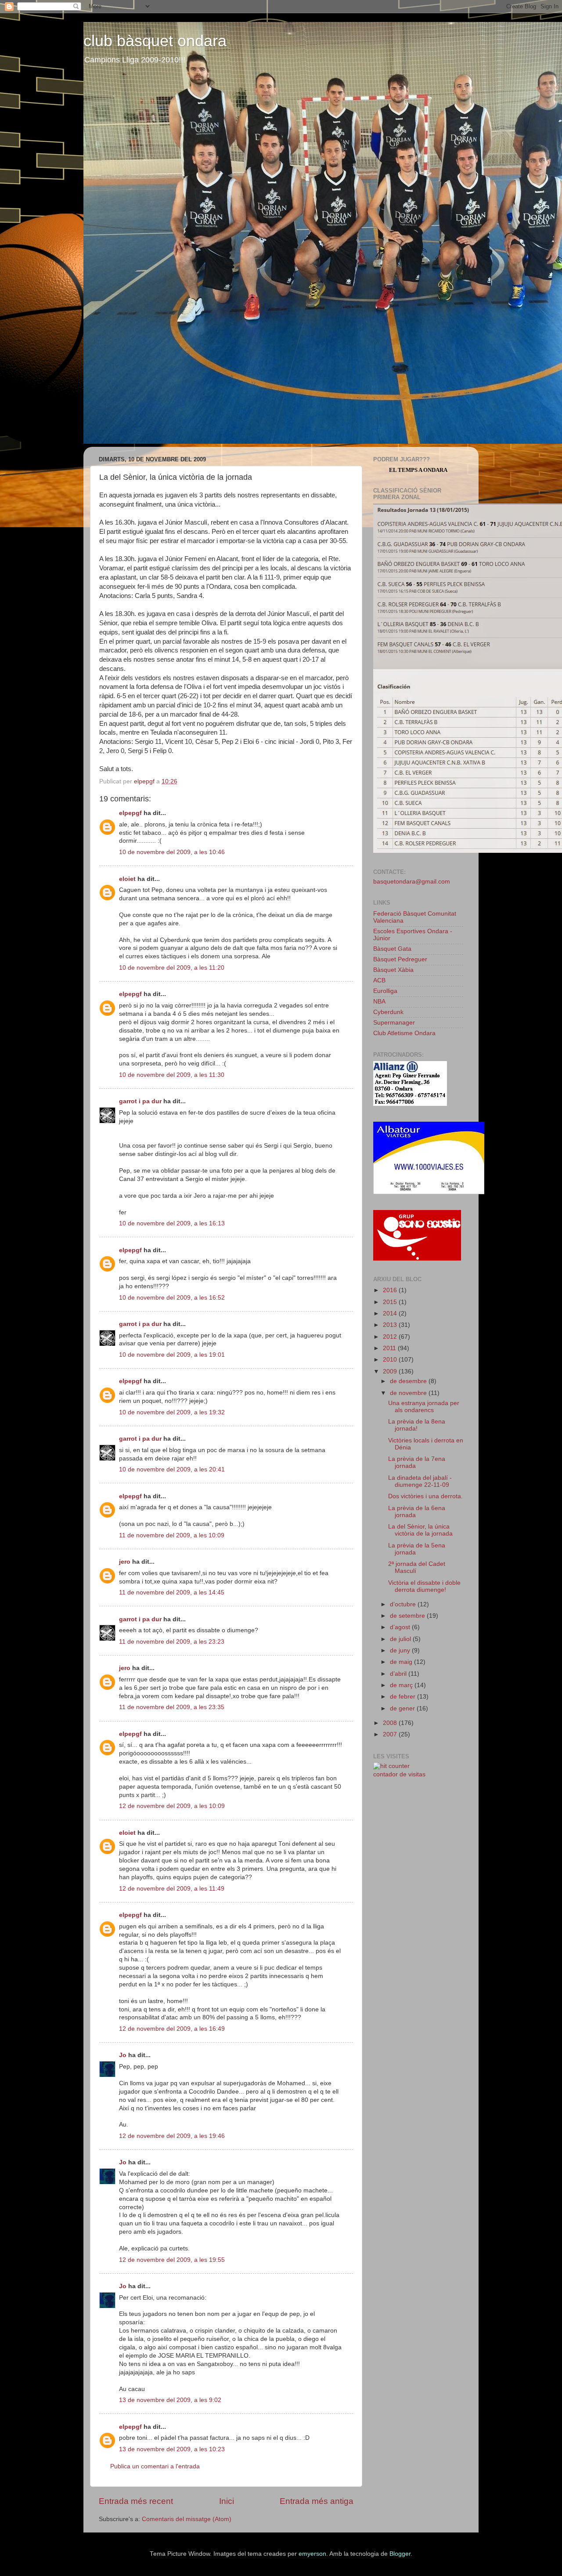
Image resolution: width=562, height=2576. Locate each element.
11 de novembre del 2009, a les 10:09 (172, 1535)
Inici (227, 2501)
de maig (402, 1662)
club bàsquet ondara (155, 41)
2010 (391, 1360)
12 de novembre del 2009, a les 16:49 (172, 2029)
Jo (123, 2055)
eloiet (127, 879)
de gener (403, 1708)
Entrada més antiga (317, 2501)
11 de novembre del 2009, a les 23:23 (172, 1642)
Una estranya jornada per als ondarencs (424, 1407)
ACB (379, 980)
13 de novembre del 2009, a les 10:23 (172, 2449)
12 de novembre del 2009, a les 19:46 (172, 2136)
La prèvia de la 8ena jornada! (417, 1425)
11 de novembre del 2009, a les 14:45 (172, 1592)
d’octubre (404, 1604)
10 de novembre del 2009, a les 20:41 (172, 1469)
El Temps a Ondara (418, 470)
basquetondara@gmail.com (412, 882)
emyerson (312, 2554)
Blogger (400, 2554)
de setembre (408, 1616)
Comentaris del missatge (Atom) (187, 2519)
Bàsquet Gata (392, 949)
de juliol (401, 1639)
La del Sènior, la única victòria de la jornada (420, 1530)
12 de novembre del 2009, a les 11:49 (172, 1889)
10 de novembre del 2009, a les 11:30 (172, 1075)
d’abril (399, 1674)
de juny (401, 1650)
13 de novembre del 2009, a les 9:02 (170, 2400)
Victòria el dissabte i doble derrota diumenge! (424, 1586)
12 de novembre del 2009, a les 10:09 (172, 1806)
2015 (391, 1302)
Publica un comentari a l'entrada (155, 2466)
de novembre (409, 1393)
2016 (391, 1290)
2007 (391, 1734)
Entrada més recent (136, 2501)
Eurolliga (385, 991)
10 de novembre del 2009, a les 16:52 (172, 1298)
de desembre (409, 1381)
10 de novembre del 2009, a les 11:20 (172, 968)
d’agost (401, 1627)
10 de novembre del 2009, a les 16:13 (172, 1223)
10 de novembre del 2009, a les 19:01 (172, 1355)
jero (125, 1562)
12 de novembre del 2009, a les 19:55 (172, 2260)
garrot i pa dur (140, 1101)
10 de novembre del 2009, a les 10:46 (172, 852)
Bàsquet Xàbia (393, 970)
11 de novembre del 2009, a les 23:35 (172, 1707)
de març (402, 1685)
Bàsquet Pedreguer (400, 959)
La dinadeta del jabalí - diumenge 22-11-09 (420, 1481)
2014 (391, 1313)
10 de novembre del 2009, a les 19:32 (172, 1412)
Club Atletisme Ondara (404, 1033)
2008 (391, 1723)
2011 (390, 1348)
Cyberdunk (388, 1012)
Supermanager (394, 1023)
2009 (391, 1371)
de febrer (403, 1697)
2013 (391, 1325)
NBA (379, 1002)
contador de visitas (399, 1774)
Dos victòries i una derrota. (425, 1496)
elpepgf (130, 813)
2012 (391, 1337)
